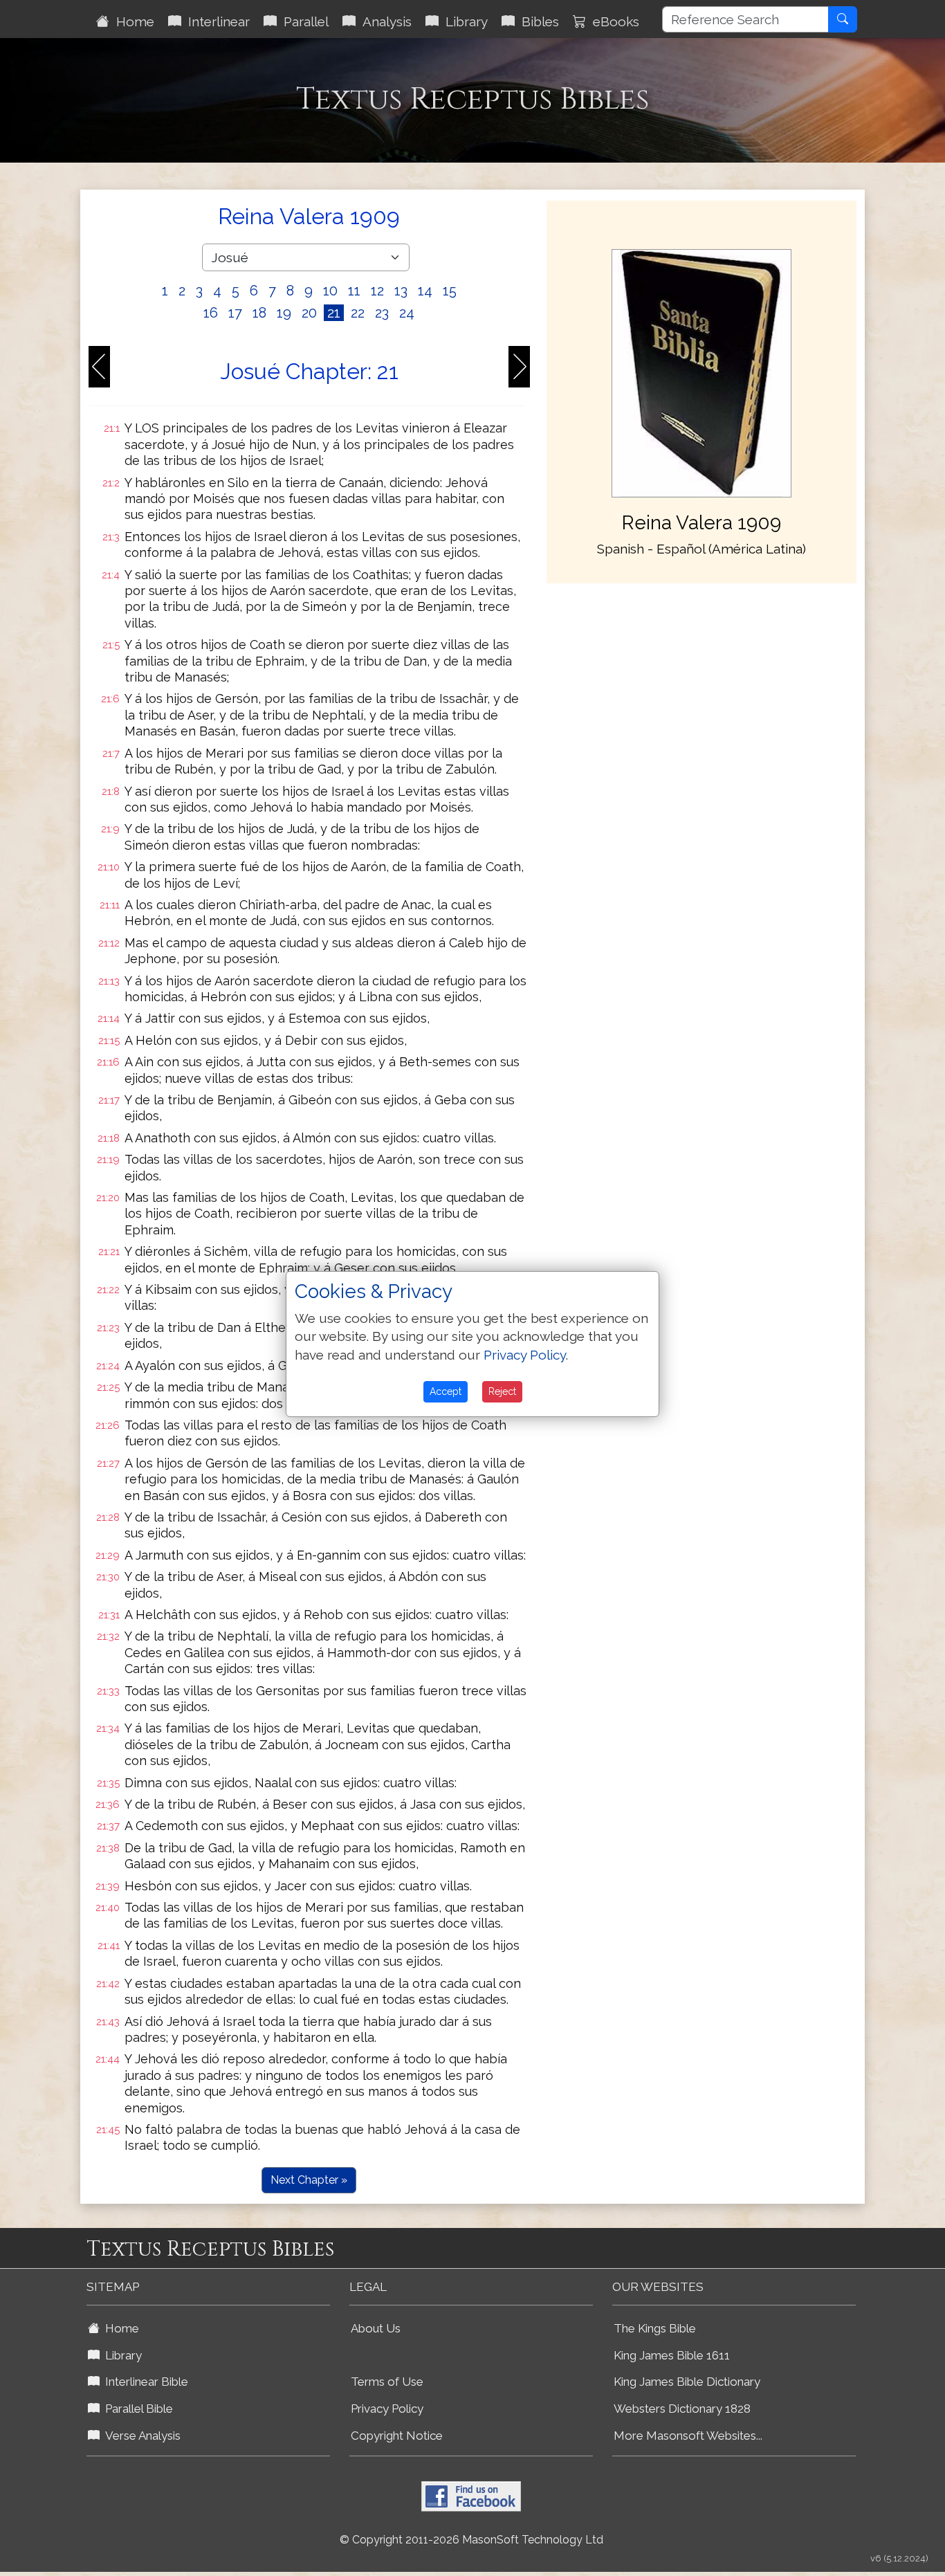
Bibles (537, 21)
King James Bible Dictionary (687, 2382)
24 (407, 313)
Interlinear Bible (144, 2382)
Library (463, 21)
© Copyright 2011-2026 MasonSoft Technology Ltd (471, 2540)
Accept (446, 1391)
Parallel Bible (136, 2409)
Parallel (303, 21)
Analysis (384, 21)
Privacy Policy (387, 2409)
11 (354, 291)
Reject (502, 1391)
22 (358, 313)
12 (377, 291)
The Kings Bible (655, 2328)
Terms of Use (387, 2382)
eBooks (613, 21)
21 (334, 313)
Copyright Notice (397, 2436)
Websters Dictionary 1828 (682, 2409)
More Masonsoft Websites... (688, 2436)
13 (401, 291)
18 (259, 313)
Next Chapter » (309, 2180)
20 (309, 313)
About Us (376, 2328)
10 (330, 291)
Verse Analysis (140, 2436)
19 (284, 313)
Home (132, 21)
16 (211, 313)
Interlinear (215, 21)
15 (450, 291)
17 (235, 313)
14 (425, 291)
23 (382, 313)
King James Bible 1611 (672, 2355)
